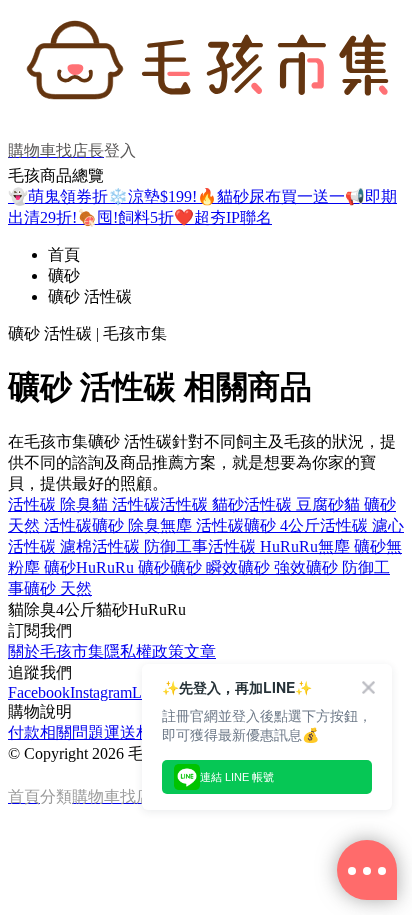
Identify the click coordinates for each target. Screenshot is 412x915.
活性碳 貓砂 (202, 504)
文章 (200, 651)
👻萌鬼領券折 (58, 196)
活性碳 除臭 (50, 504)
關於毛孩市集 (56, 651)
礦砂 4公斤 (282, 525)
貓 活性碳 (126, 504)
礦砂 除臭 (126, 525)
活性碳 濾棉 (50, 546)
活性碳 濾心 (362, 525)
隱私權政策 (144, 651)
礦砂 (64, 275)
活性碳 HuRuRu (263, 546)
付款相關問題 (56, 732)
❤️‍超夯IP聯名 (223, 217)
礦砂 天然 (58, 588)
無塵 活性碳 (202, 525)
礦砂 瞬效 (204, 567)
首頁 (64, 254)
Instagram (101, 692)
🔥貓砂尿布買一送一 (271, 196)
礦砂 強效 (272, 567)
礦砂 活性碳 (90, 296)
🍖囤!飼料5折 (125, 217)
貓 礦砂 (370, 504)
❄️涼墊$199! (152, 196)
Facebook (39, 692)
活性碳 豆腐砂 (294, 504)
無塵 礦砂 (352, 546)
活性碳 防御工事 (150, 546)
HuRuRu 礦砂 (123, 567)
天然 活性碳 (50, 525)
